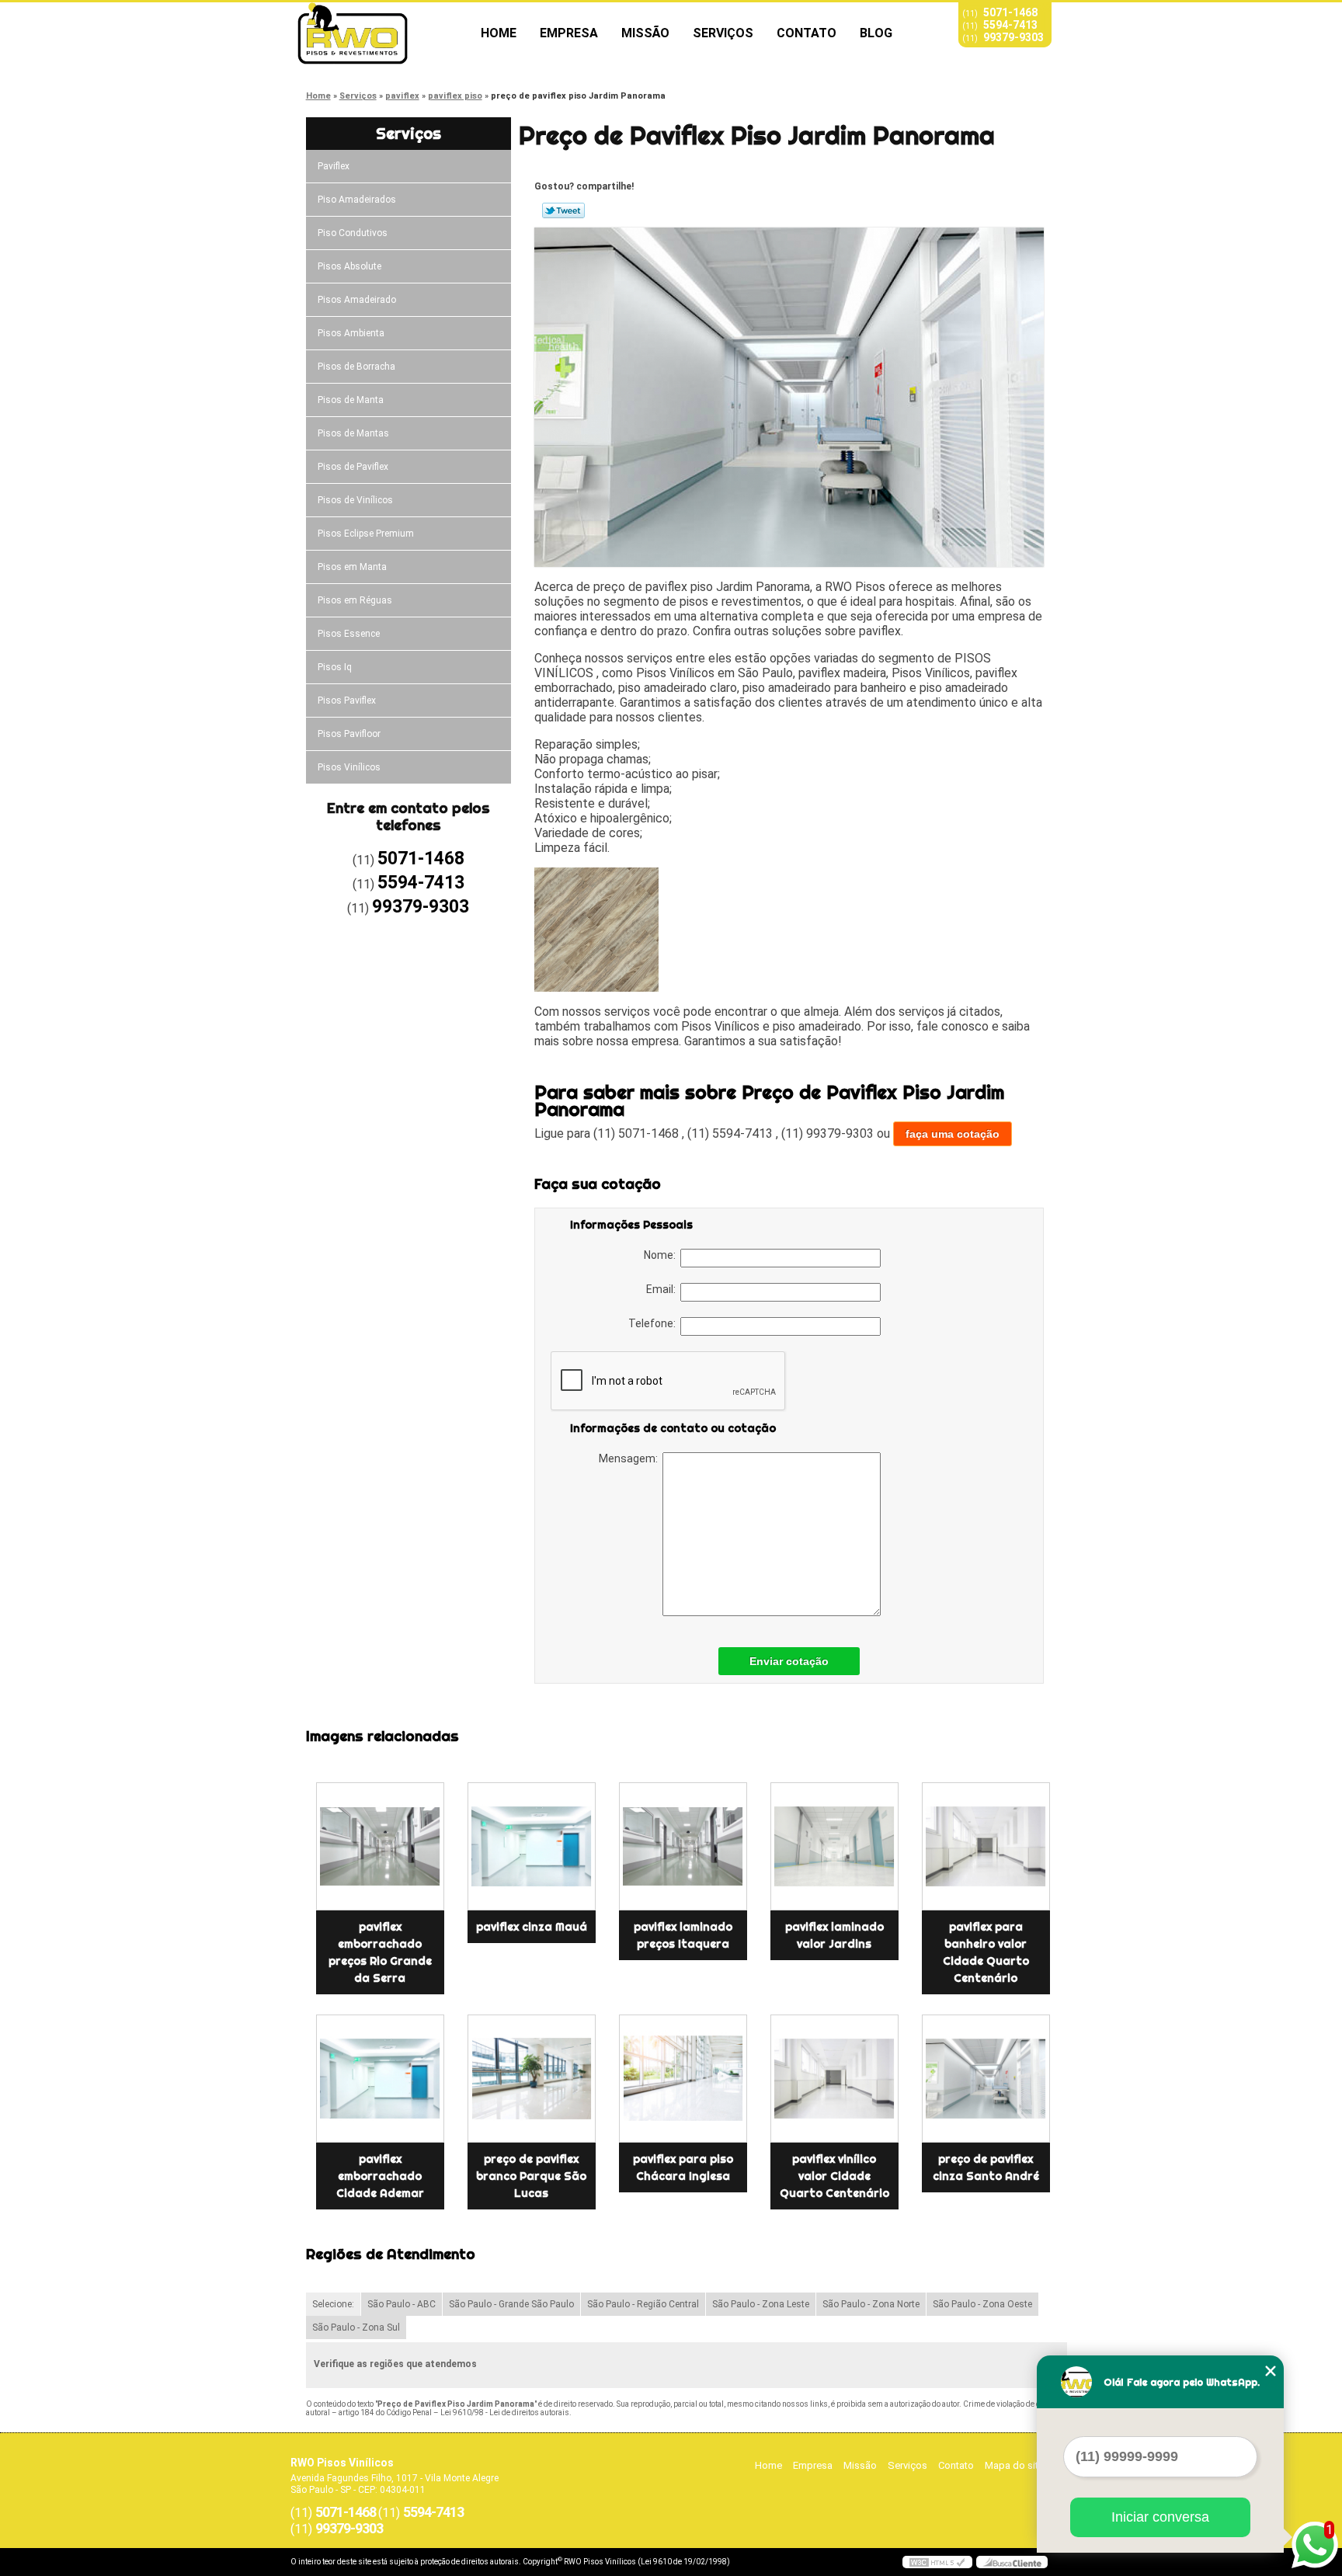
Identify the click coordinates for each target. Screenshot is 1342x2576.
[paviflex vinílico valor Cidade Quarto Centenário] (834, 2079)
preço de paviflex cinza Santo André (986, 2168)
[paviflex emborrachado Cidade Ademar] (380, 2079)
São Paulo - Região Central (643, 2304)
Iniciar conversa (1160, 2517)
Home (499, 33)
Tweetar (563, 210)
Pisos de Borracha (356, 367)
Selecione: (333, 2304)
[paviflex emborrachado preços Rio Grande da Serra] (380, 1846)
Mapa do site (1014, 2465)
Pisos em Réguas (355, 600)
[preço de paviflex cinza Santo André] (986, 2079)
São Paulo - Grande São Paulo (511, 2304)
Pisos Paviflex (347, 700)
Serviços (723, 33)
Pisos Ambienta (351, 333)
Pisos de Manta (351, 400)
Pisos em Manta (352, 567)
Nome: (662, 1255)
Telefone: (654, 1323)
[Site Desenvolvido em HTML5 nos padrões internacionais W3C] (937, 2562)
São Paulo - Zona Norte (871, 2304)
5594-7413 (1010, 25)
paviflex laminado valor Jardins (834, 1935)
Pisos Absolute (349, 266)
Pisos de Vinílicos (355, 500)
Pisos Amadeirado (357, 300)
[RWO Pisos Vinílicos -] (380, 33)
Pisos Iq (335, 667)
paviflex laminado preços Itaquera (683, 1935)
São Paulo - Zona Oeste (982, 2304)
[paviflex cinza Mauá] (532, 1846)
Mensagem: (631, 1458)
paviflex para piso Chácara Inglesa (683, 2168)
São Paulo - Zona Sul (356, 2327)
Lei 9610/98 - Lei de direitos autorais (505, 2413)
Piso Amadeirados (357, 200)
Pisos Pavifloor (349, 734)
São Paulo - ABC (402, 2304)
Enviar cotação (789, 1661)
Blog (876, 33)
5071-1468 (1010, 12)
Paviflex (334, 166)
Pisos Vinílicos (349, 767)
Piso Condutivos (353, 233)
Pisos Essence (349, 634)
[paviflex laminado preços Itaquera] (683, 1846)
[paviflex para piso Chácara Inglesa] (683, 2079)
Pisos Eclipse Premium (366, 534)
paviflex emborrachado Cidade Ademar (380, 2176)
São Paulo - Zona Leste (761, 2304)
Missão (645, 33)
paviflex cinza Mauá (532, 1927)
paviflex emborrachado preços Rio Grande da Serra (380, 1952)
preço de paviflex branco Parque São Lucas (531, 2176)
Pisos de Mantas (353, 433)
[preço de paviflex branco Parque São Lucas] (532, 2079)
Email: (663, 1289)
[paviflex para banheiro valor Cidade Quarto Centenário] (986, 1846)
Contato (807, 33)
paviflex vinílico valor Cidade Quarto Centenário (834, 2176)
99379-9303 (1013, 37)
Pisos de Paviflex (353, 467)
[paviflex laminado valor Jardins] (834, 1846)
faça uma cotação (953, 1134)
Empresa (569, 33)
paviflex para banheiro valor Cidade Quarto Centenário (986, 1952)
